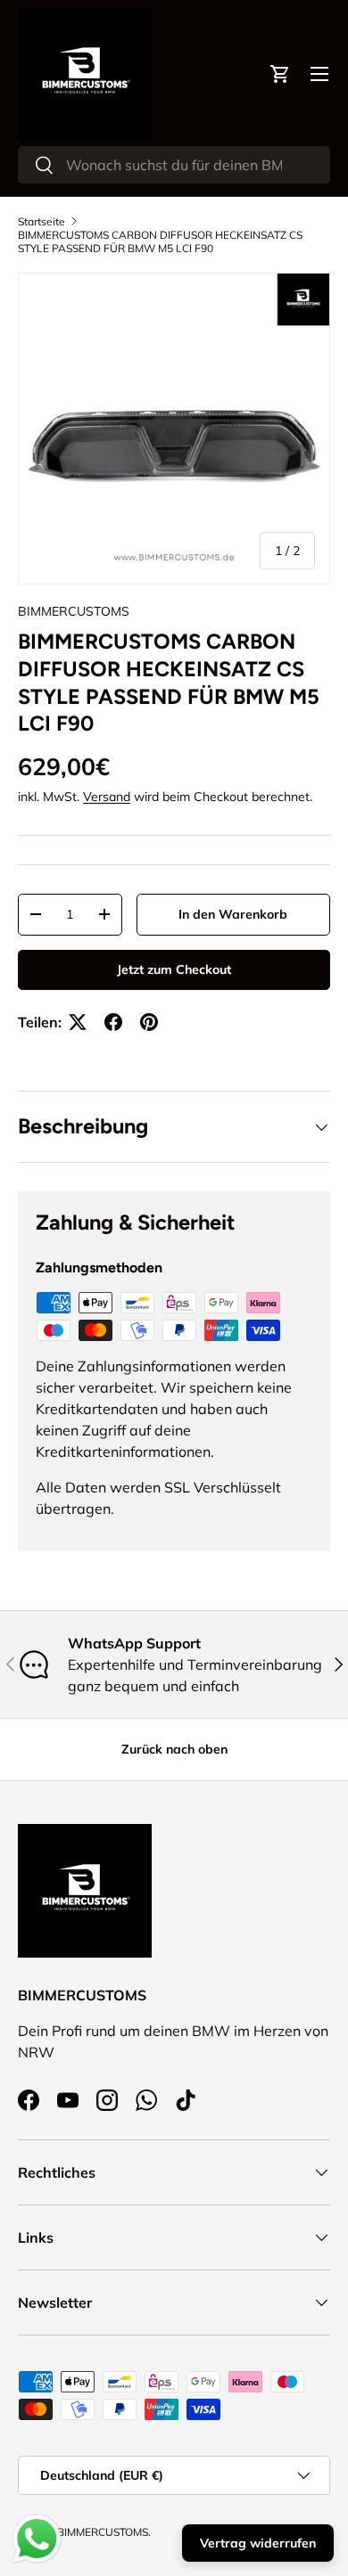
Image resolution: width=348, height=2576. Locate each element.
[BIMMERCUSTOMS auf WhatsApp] (146, 2100)
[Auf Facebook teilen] (113, 1022)
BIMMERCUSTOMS (74, 611)
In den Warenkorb (233, 914)
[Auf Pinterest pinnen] (149, 1022)
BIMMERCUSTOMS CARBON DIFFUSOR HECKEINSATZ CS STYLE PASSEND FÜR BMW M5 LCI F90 (160, 241)
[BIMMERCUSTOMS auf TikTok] (186, 2100)
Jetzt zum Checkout (174, 969)
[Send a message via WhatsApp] (37, 2539)
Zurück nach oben (174, 1749)
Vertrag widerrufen (258, 2543)
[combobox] (174, 165)
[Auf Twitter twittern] (78, 1022)
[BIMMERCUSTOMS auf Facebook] (29, 2100)
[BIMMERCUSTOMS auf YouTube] (68, 2100)
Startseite (41, 221)
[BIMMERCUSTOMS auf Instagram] (107, 2100)
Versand (107, 797)
